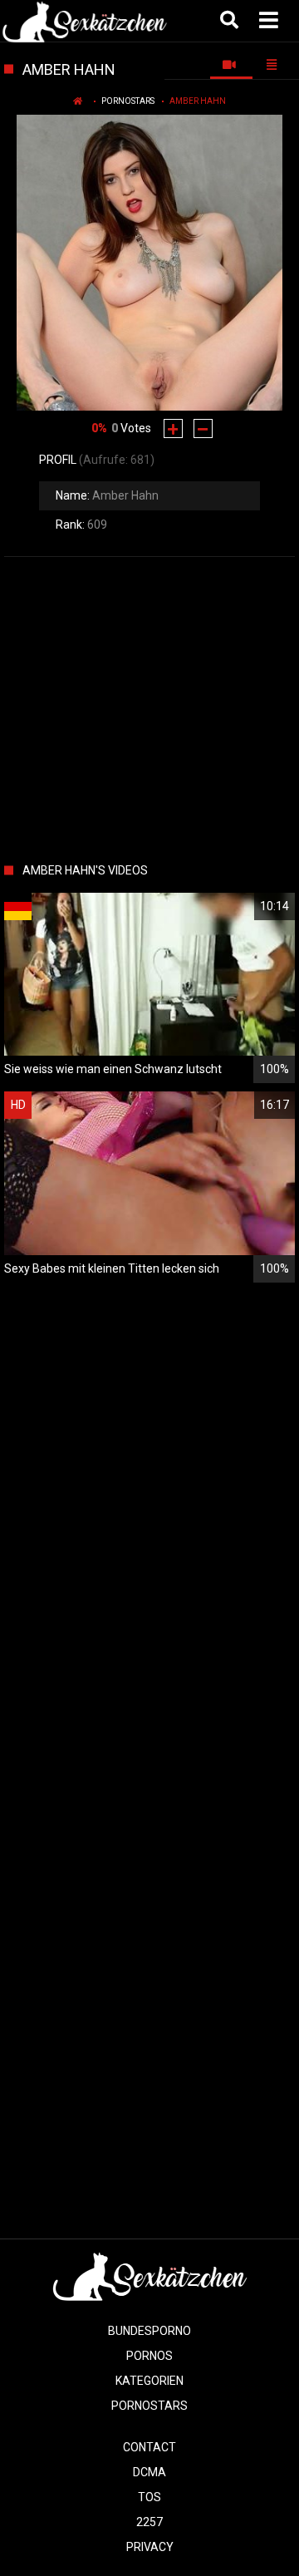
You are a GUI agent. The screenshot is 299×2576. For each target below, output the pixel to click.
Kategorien (149, 2381)
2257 (149, 2522)
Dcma (149, 2472)
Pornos (149, 2356)
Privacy (150, 2547)
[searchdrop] (231, 21)
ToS (149, 2497)
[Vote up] (173, 429)
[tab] (231, 65)
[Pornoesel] (84, 21)
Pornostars (128, 101)
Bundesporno (149, 2331)
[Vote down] (203, 429)
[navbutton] (271, 21)
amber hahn (198, 101)
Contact (149, 2447)
